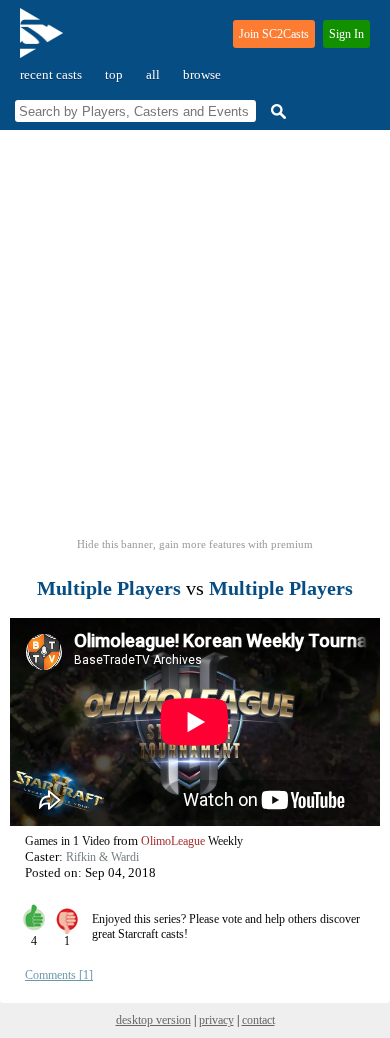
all (153, 74)
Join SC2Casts (274, 34)
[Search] (276, 111)
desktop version (153, 1020)
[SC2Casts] (44, 41)
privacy (216, 1020)
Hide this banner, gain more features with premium (195, 544)
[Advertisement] (195, 340)
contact (258, 1020)
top (114, 74)
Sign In (346, 34)
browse (202, 74)
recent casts (51, 74)
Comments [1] (59, 975)
